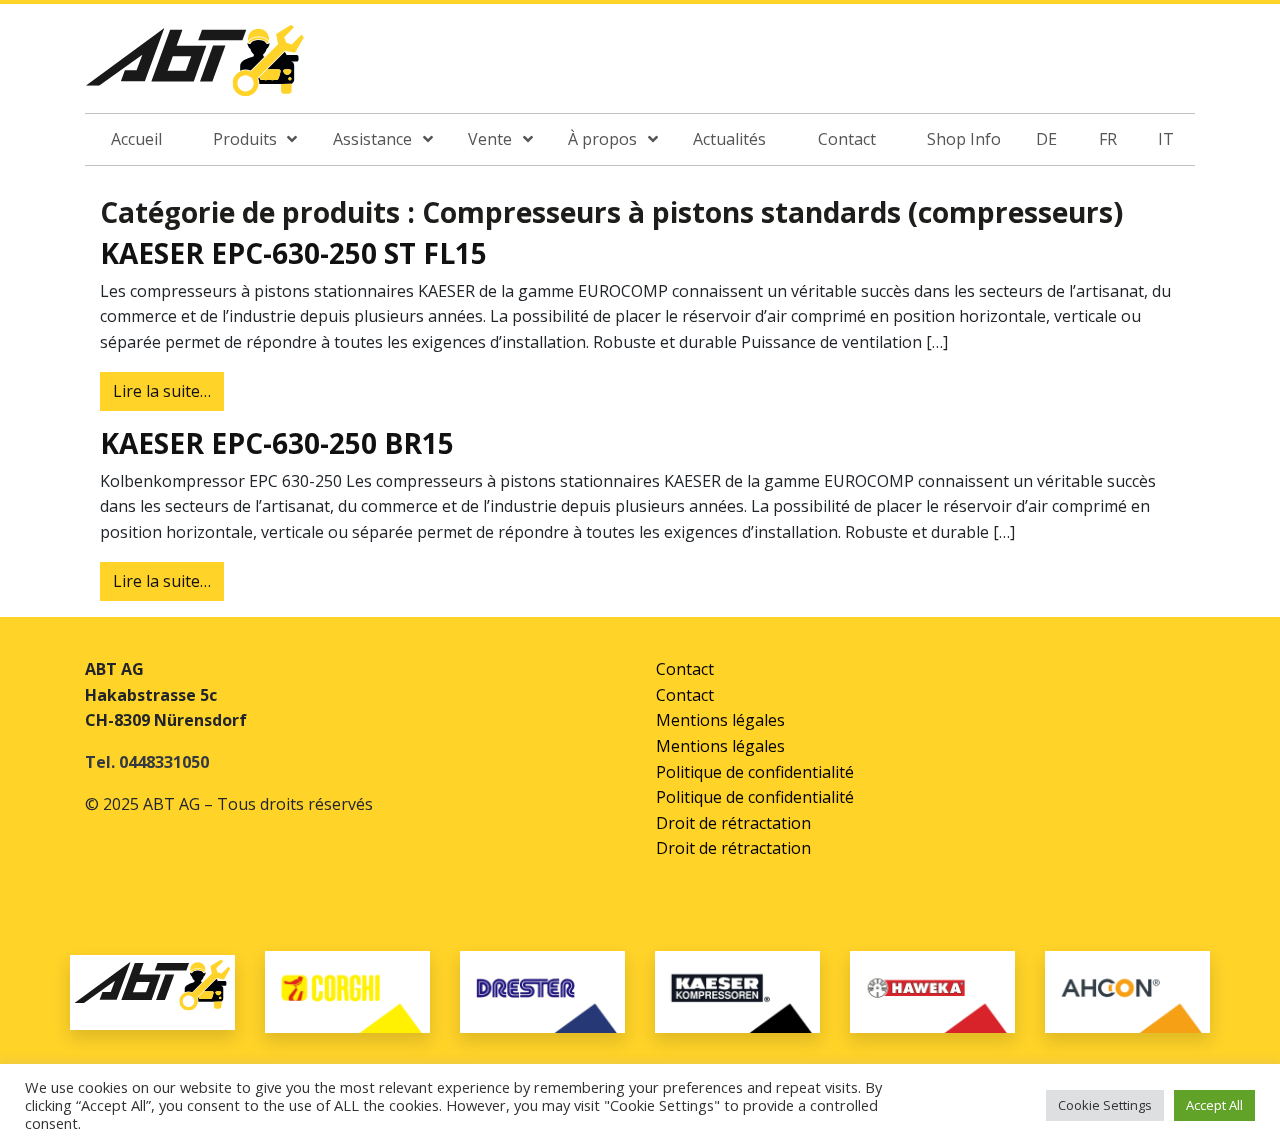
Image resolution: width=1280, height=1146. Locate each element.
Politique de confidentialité (755, 772)
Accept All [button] (1214, 1105)
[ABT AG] (195, 67)
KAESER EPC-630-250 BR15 (277, 443)
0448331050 (164, 762)
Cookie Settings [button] (1105, 1105)
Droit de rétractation (733, 823)
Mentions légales (720, 720)
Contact (685, 669)
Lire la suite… (168, 390)
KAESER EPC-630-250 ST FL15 (293, 253)
